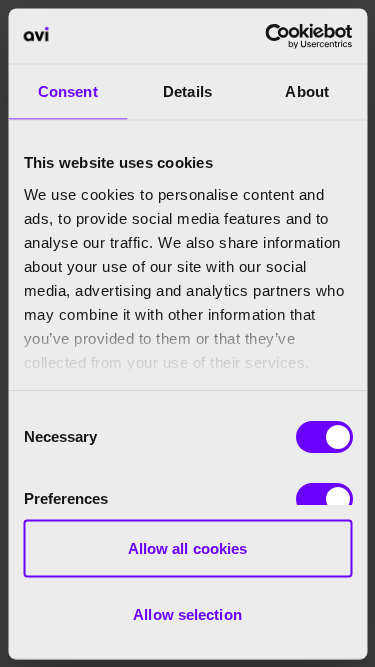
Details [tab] (187, 91)
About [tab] (307, 91)
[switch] (323, 499)
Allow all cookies (188, 548)
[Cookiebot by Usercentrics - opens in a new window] (267, 36)
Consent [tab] (68, 91)
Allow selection (187, 613)
